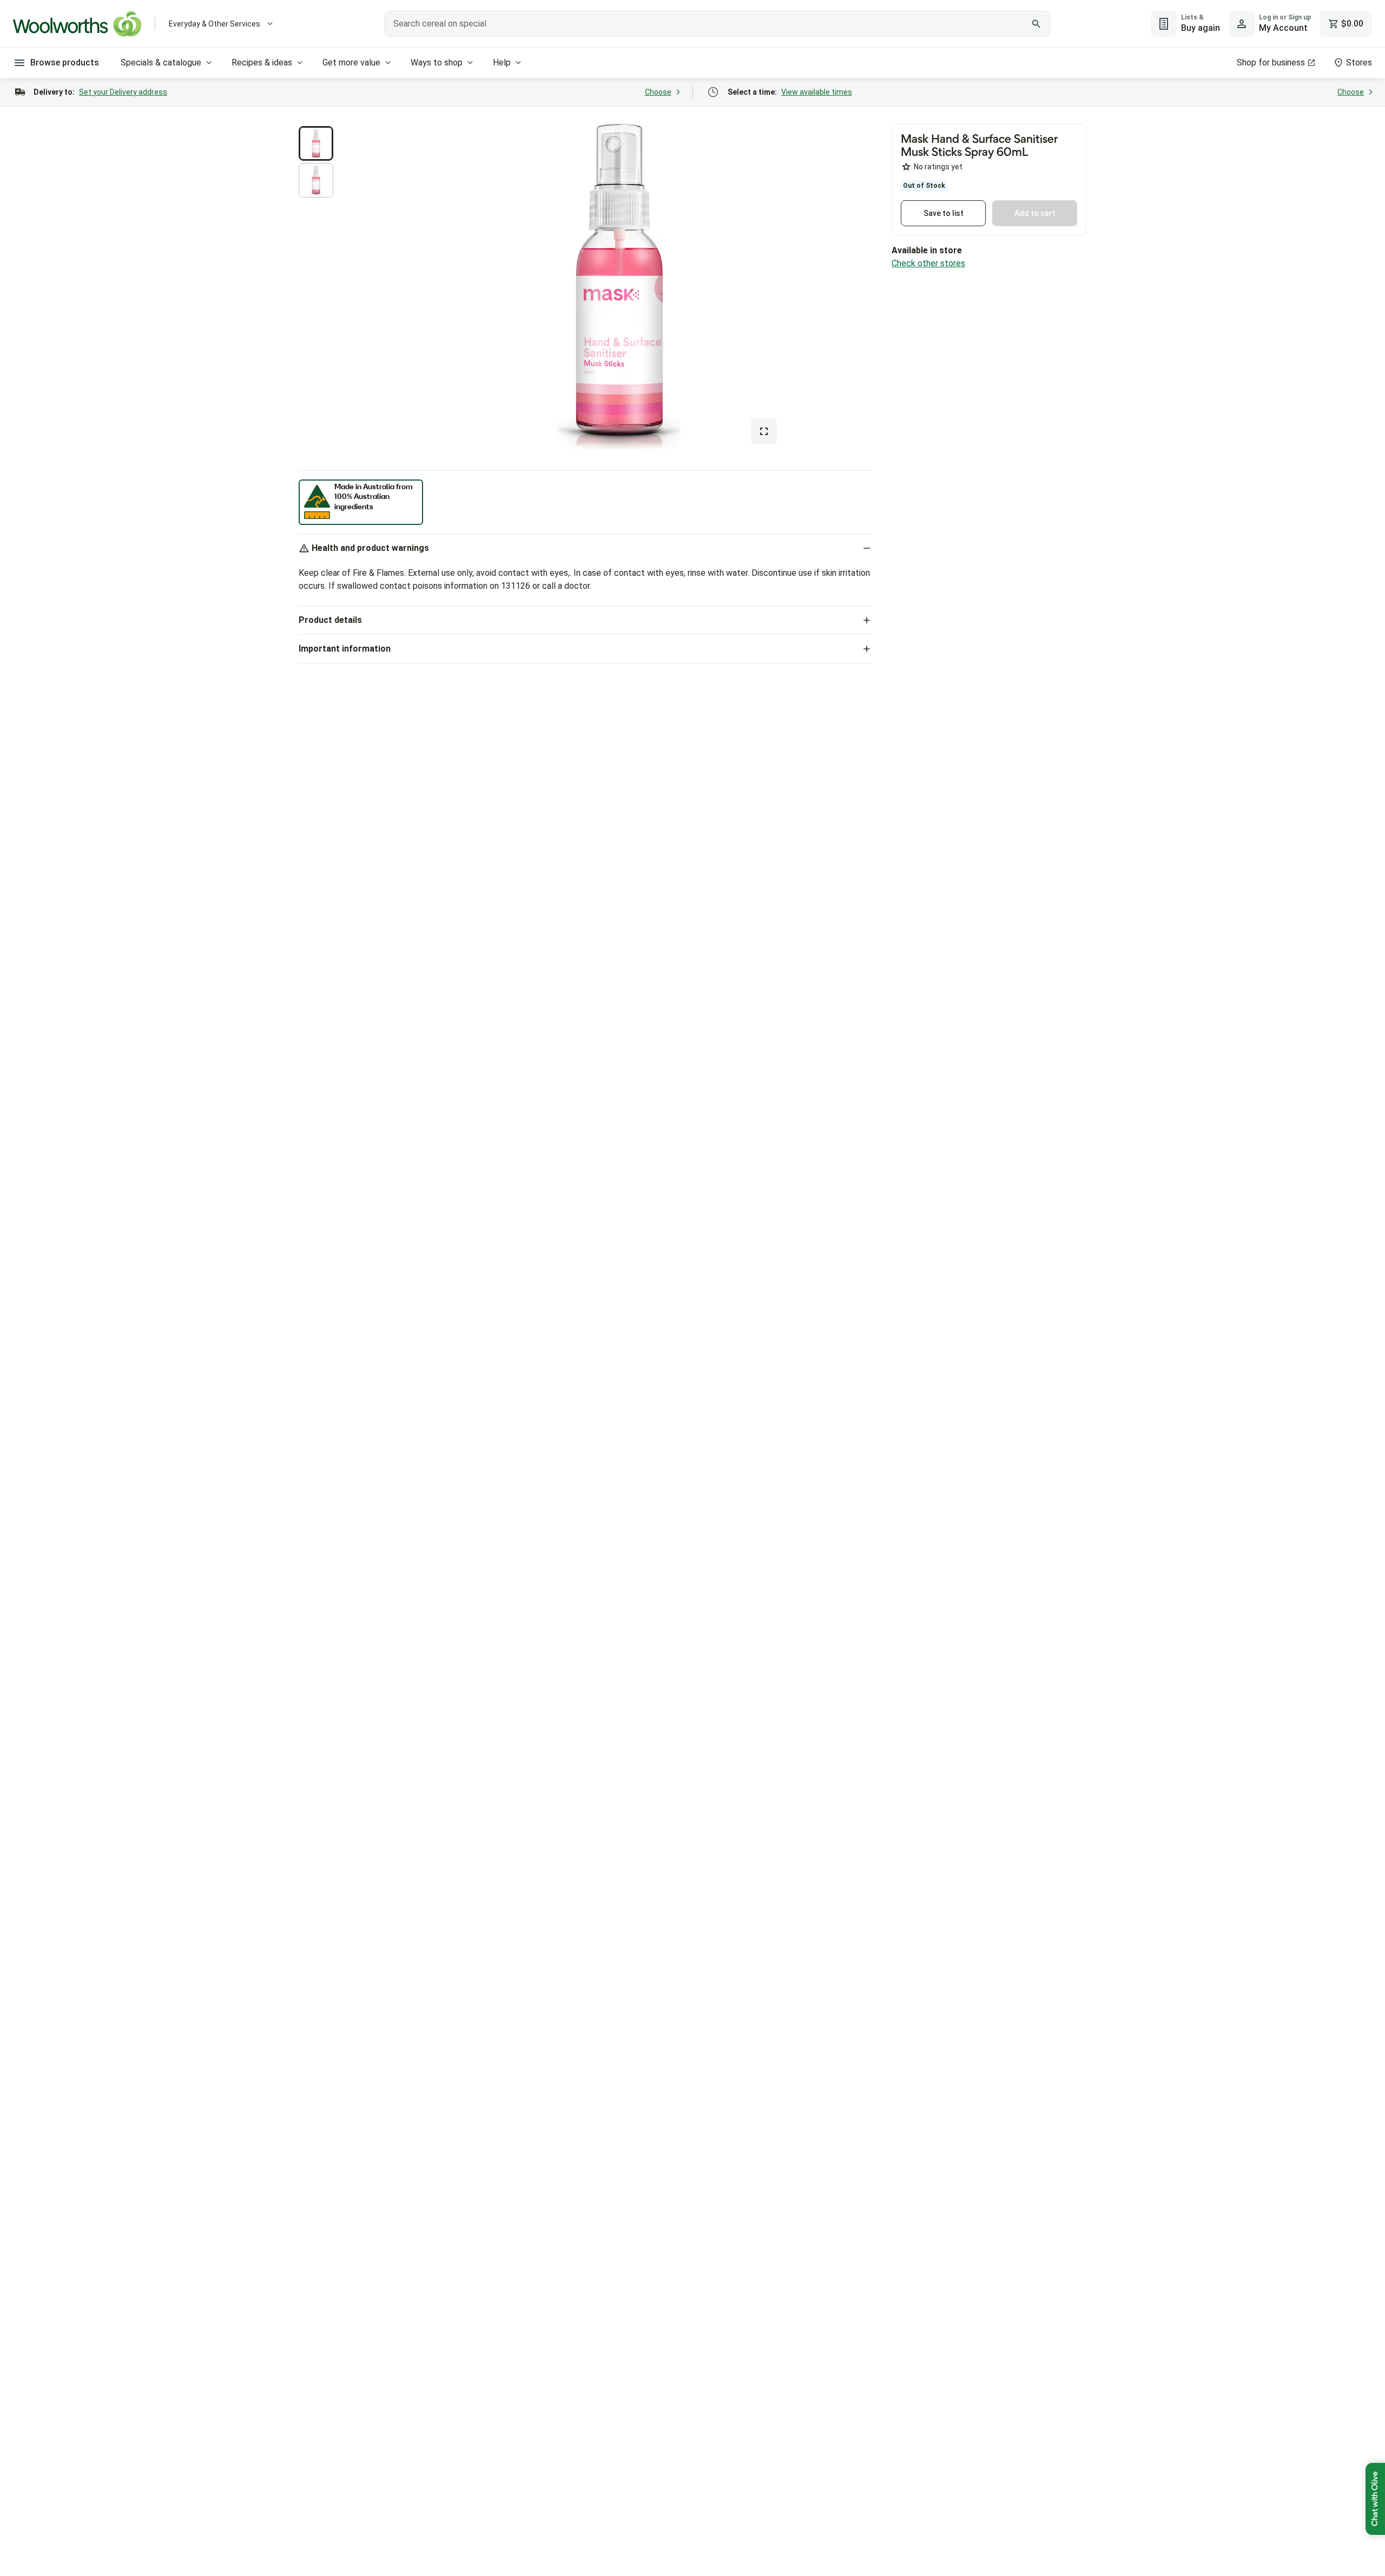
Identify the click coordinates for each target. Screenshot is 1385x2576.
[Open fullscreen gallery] (764, 431)
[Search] (1036, 24)
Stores (1359, 63)
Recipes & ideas (262, 63)
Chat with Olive (1375, 2499)
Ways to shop (437, 63)
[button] (316, 143)
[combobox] (717, 24)
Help (502, 63)
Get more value (351, 63)
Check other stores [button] (928, 263)
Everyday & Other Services (215, 24)
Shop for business (1271, 63)
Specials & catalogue (161, 63)
